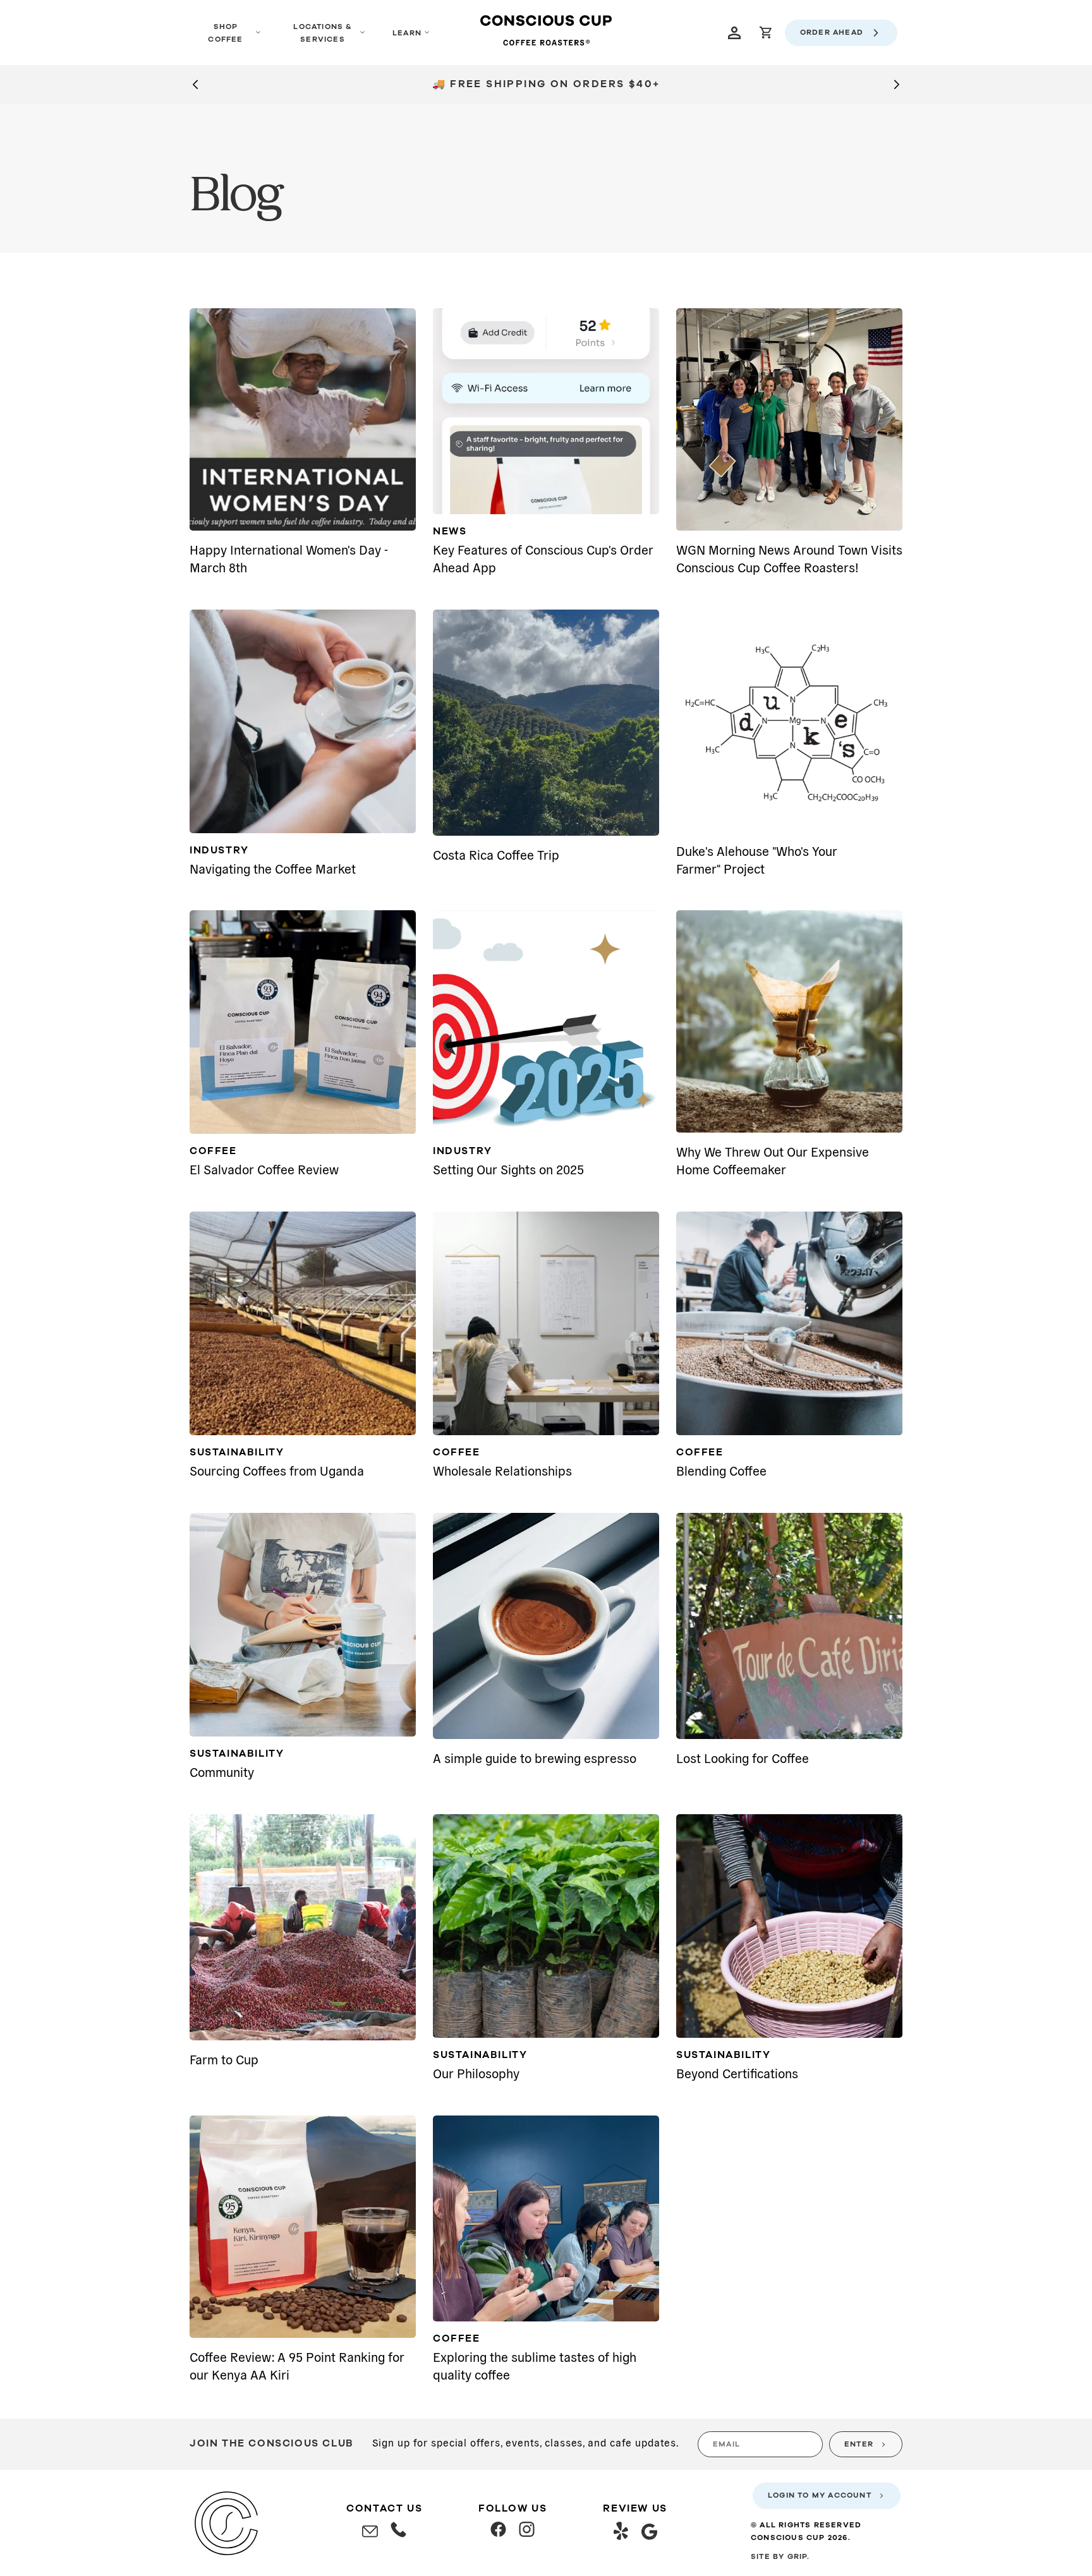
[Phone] (398, 2532)
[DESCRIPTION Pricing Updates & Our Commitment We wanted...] (303, 721)
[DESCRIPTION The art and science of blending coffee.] (789, 1323)
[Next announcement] (897, 84)
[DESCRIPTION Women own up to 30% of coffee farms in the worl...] (303, 419)
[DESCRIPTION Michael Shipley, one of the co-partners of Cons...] (789, 721)
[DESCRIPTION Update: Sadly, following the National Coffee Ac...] (303, 1323)
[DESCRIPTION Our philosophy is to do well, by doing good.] (546, 1926)
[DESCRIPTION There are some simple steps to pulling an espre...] (546, 1626)
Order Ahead (832, 32)
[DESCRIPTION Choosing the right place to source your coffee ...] (546, 1323)
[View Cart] (766, 33)
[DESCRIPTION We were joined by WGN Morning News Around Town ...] (789, 419)
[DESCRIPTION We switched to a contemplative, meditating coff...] (789, 1021)
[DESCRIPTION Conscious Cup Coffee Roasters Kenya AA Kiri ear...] (303, 2227)
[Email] (370, 2532)
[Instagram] (527, 2531)
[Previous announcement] (195, 84)
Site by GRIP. (780, 2556)
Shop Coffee (225, 33)
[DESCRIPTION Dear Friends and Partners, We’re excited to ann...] (303, 1022)
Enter (859, 2444)
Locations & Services (322, 33)
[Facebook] (498, 2531)
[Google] (649, 2534)
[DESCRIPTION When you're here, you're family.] (303, 1625)
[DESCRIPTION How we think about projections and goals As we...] (546, 1022)
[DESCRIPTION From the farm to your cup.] (789, 1926)
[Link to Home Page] (226, 2523)
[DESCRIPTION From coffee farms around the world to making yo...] (303, 1927)
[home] (546, 33)
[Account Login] (734, 33)
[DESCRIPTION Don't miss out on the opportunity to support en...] (546, 411)
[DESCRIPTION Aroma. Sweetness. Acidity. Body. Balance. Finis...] (546, 2218)
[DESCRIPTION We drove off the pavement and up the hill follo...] (789, 1626)
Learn (407, 33)
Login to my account (820, 2495)
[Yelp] (621, 2533)
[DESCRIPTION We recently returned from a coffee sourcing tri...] (546, 723)
